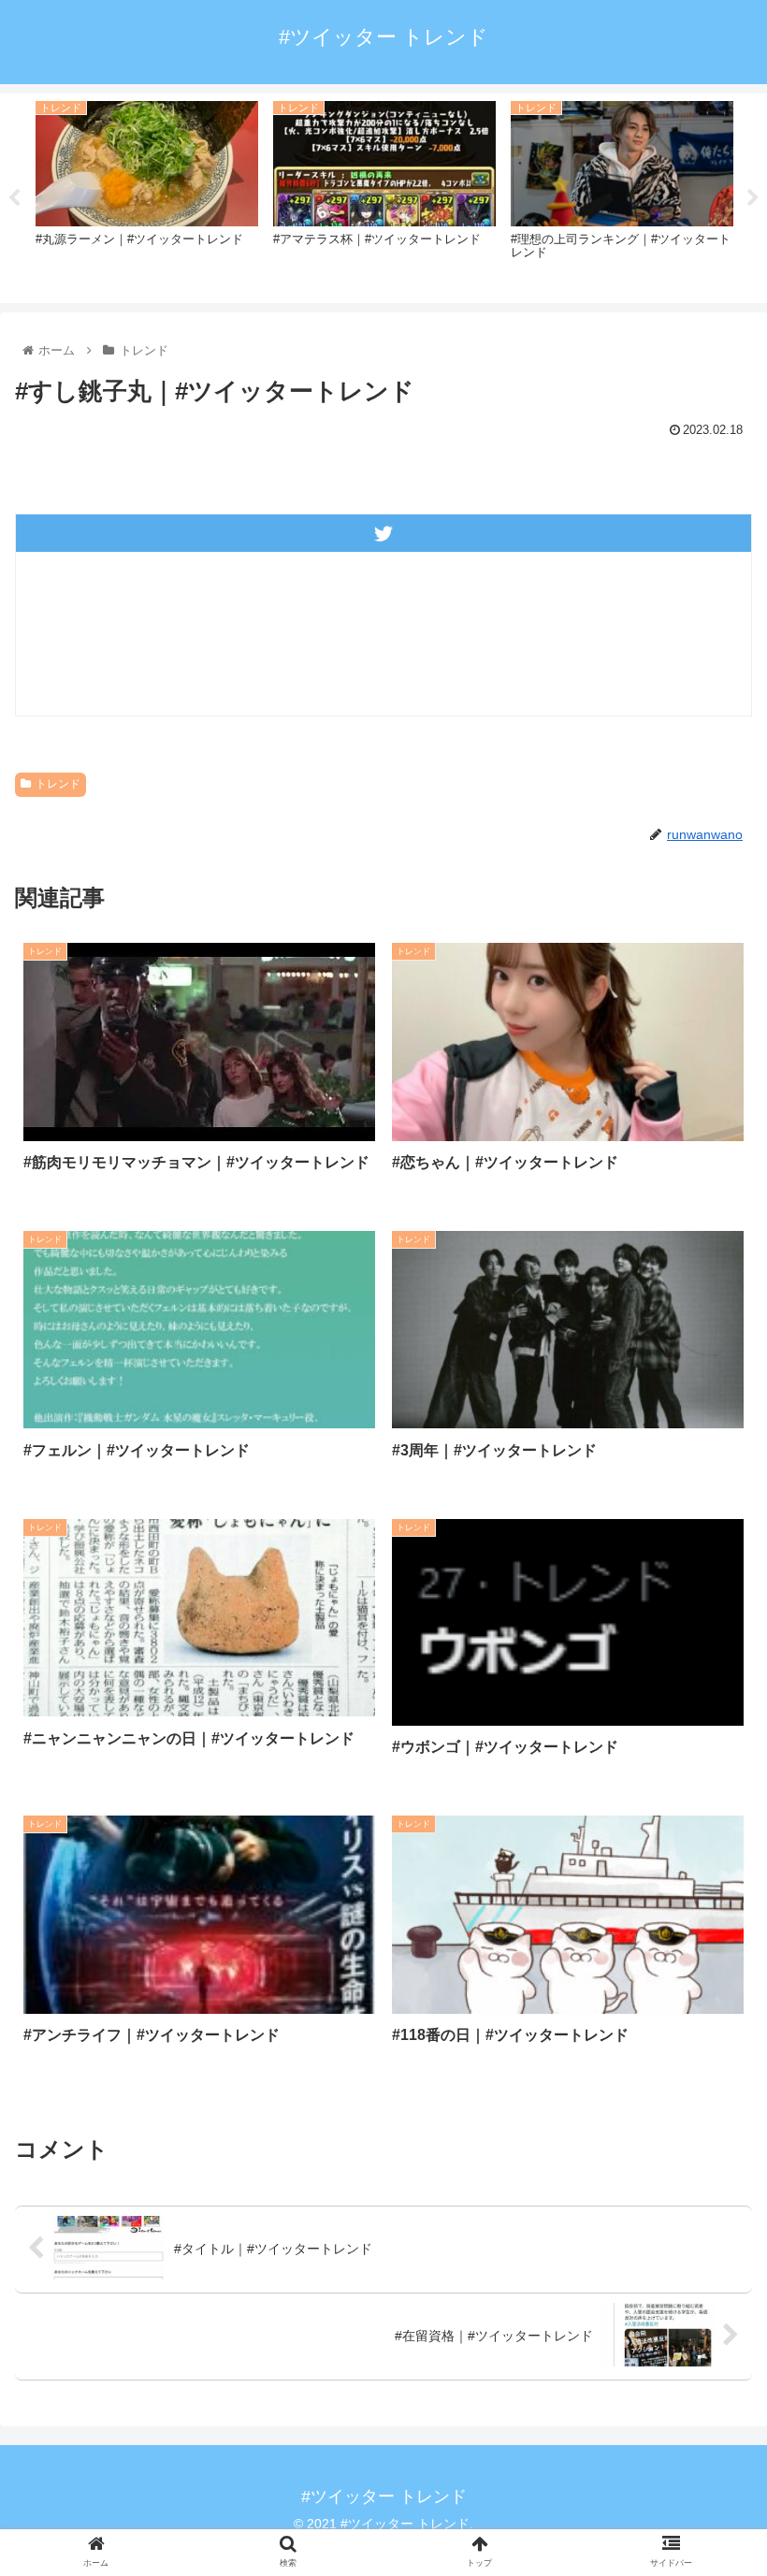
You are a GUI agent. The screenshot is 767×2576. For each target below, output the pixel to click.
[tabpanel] (147, 195)
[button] (709, 1919)
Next (753, 198)
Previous (14, 198)
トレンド (58, 784)
